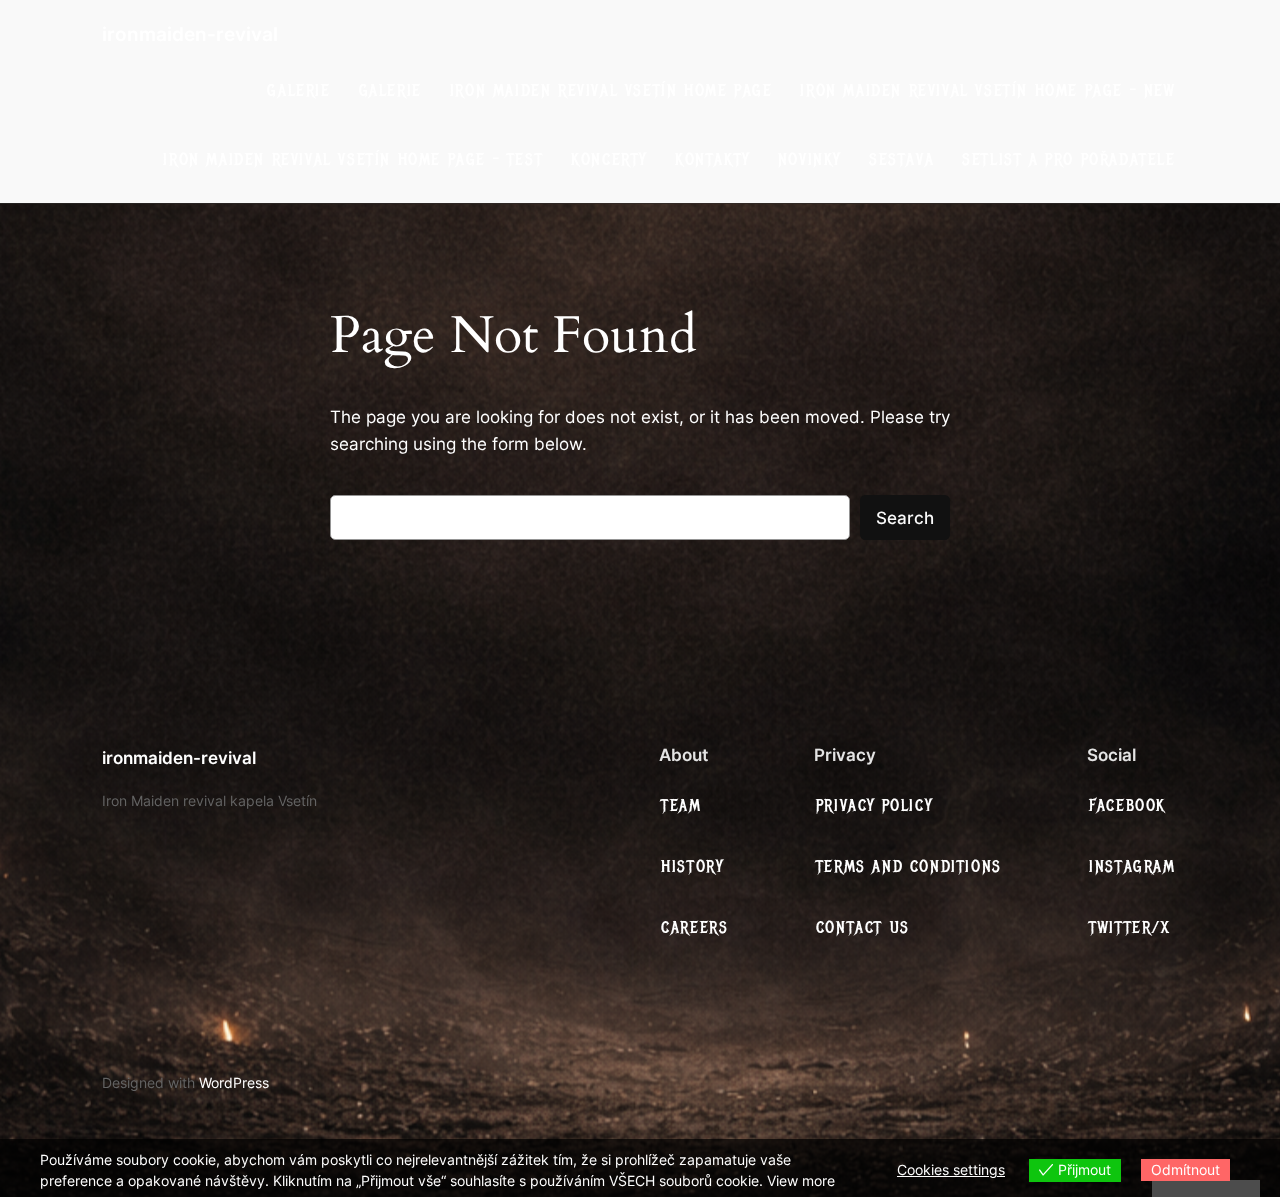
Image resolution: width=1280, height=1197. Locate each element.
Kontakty (712, 160)
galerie (298, 91)
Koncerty (609, 160)
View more (801, 1180)
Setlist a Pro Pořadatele (1068, 160)
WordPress (234, 1082)
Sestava (901, 160)
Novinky (809, 160)
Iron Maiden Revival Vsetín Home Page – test (353, 160)
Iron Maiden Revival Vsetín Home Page (611, 91)
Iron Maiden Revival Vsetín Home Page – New (987, 91)
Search (905, 518)
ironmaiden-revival (190, 34)
